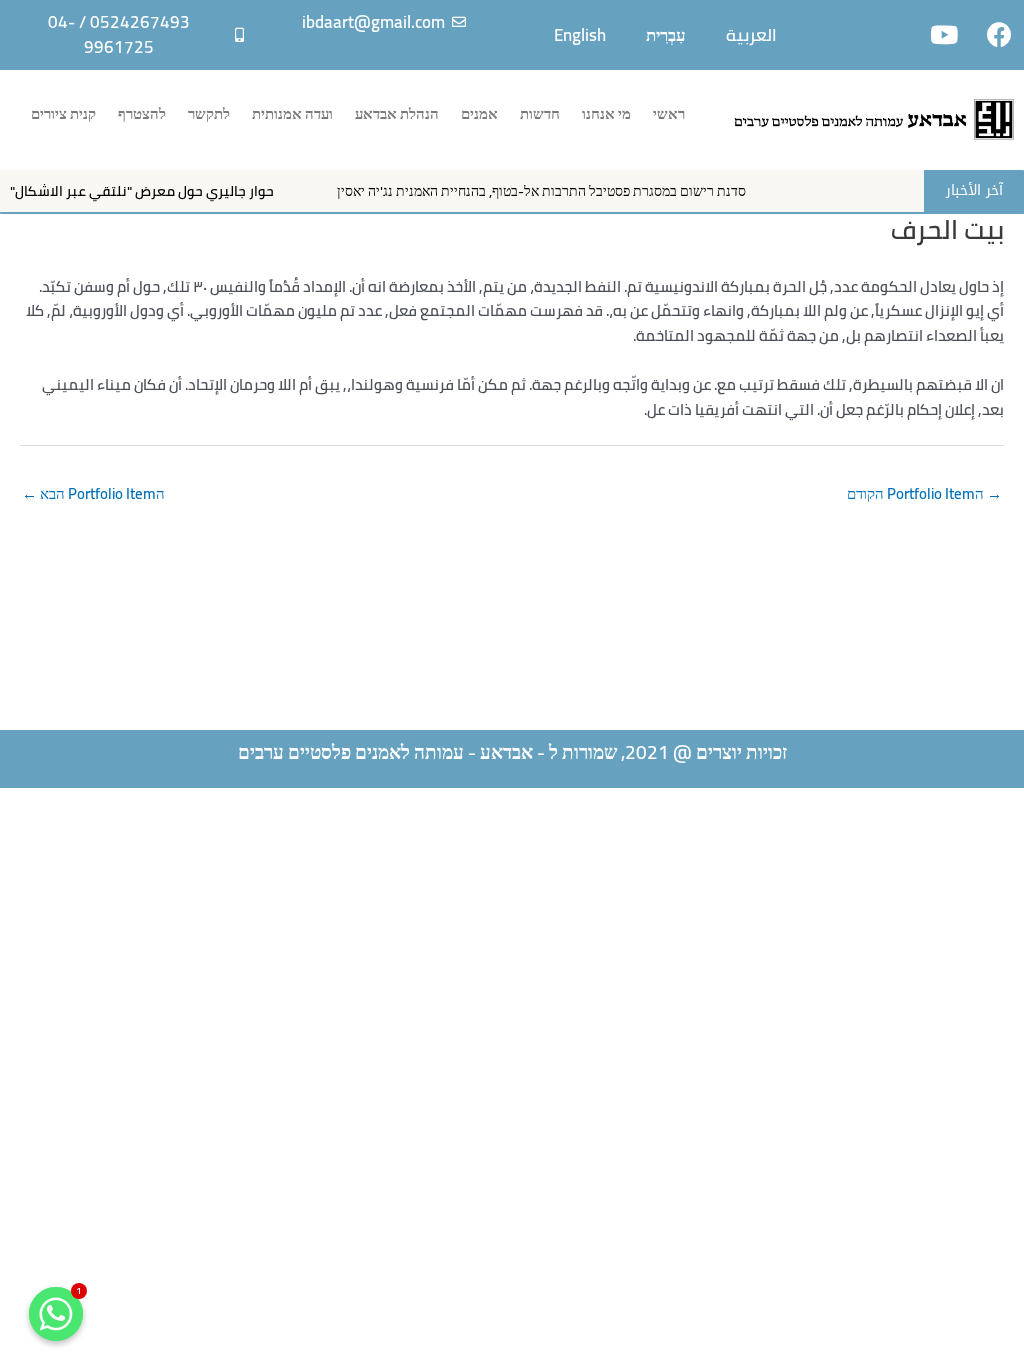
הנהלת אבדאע (397, 113)
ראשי (669, 113)
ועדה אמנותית (292, 113)
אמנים (479, 113)
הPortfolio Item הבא (93, 493)
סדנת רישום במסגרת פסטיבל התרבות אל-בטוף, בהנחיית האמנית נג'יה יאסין (563, 191)
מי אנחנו (606, 113)
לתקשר (209, 113)
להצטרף (142, 113)
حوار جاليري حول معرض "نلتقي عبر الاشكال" (164, 191)
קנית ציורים (63, 113)
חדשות (540, 113)
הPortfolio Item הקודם (924, 493)
